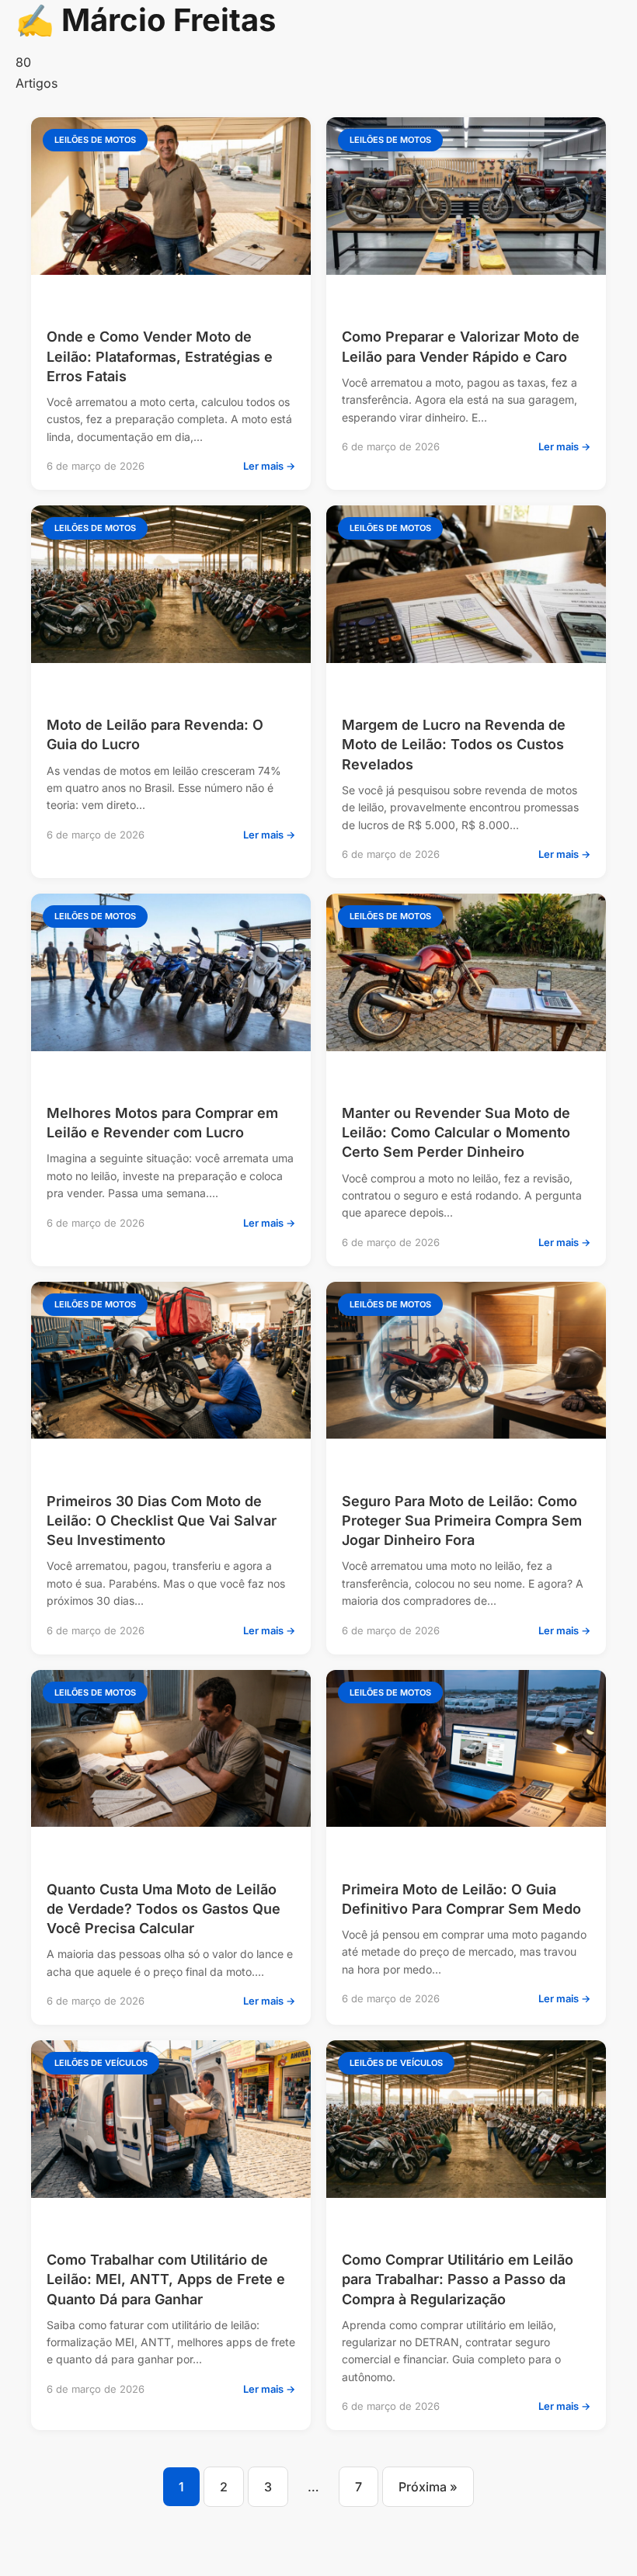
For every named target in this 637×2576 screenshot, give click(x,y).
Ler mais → (269, 466)
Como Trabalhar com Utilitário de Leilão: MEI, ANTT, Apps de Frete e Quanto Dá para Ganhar (166, 2279)
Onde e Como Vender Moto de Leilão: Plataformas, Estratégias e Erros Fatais (160, 356)
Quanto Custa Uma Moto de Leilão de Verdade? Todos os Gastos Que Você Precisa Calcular (164, 1909)
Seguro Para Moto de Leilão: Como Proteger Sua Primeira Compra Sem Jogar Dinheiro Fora (462, 1521)
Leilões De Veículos (101, 2063)
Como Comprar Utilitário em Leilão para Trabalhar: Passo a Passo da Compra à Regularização (458, 2279)
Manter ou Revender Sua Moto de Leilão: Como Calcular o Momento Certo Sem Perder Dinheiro (456, 1132)
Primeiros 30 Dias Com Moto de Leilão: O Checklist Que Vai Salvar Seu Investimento (162, 1521)
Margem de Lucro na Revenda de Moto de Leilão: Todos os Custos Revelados (454, 744)
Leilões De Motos (95, 140)
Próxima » (428, 2487)
